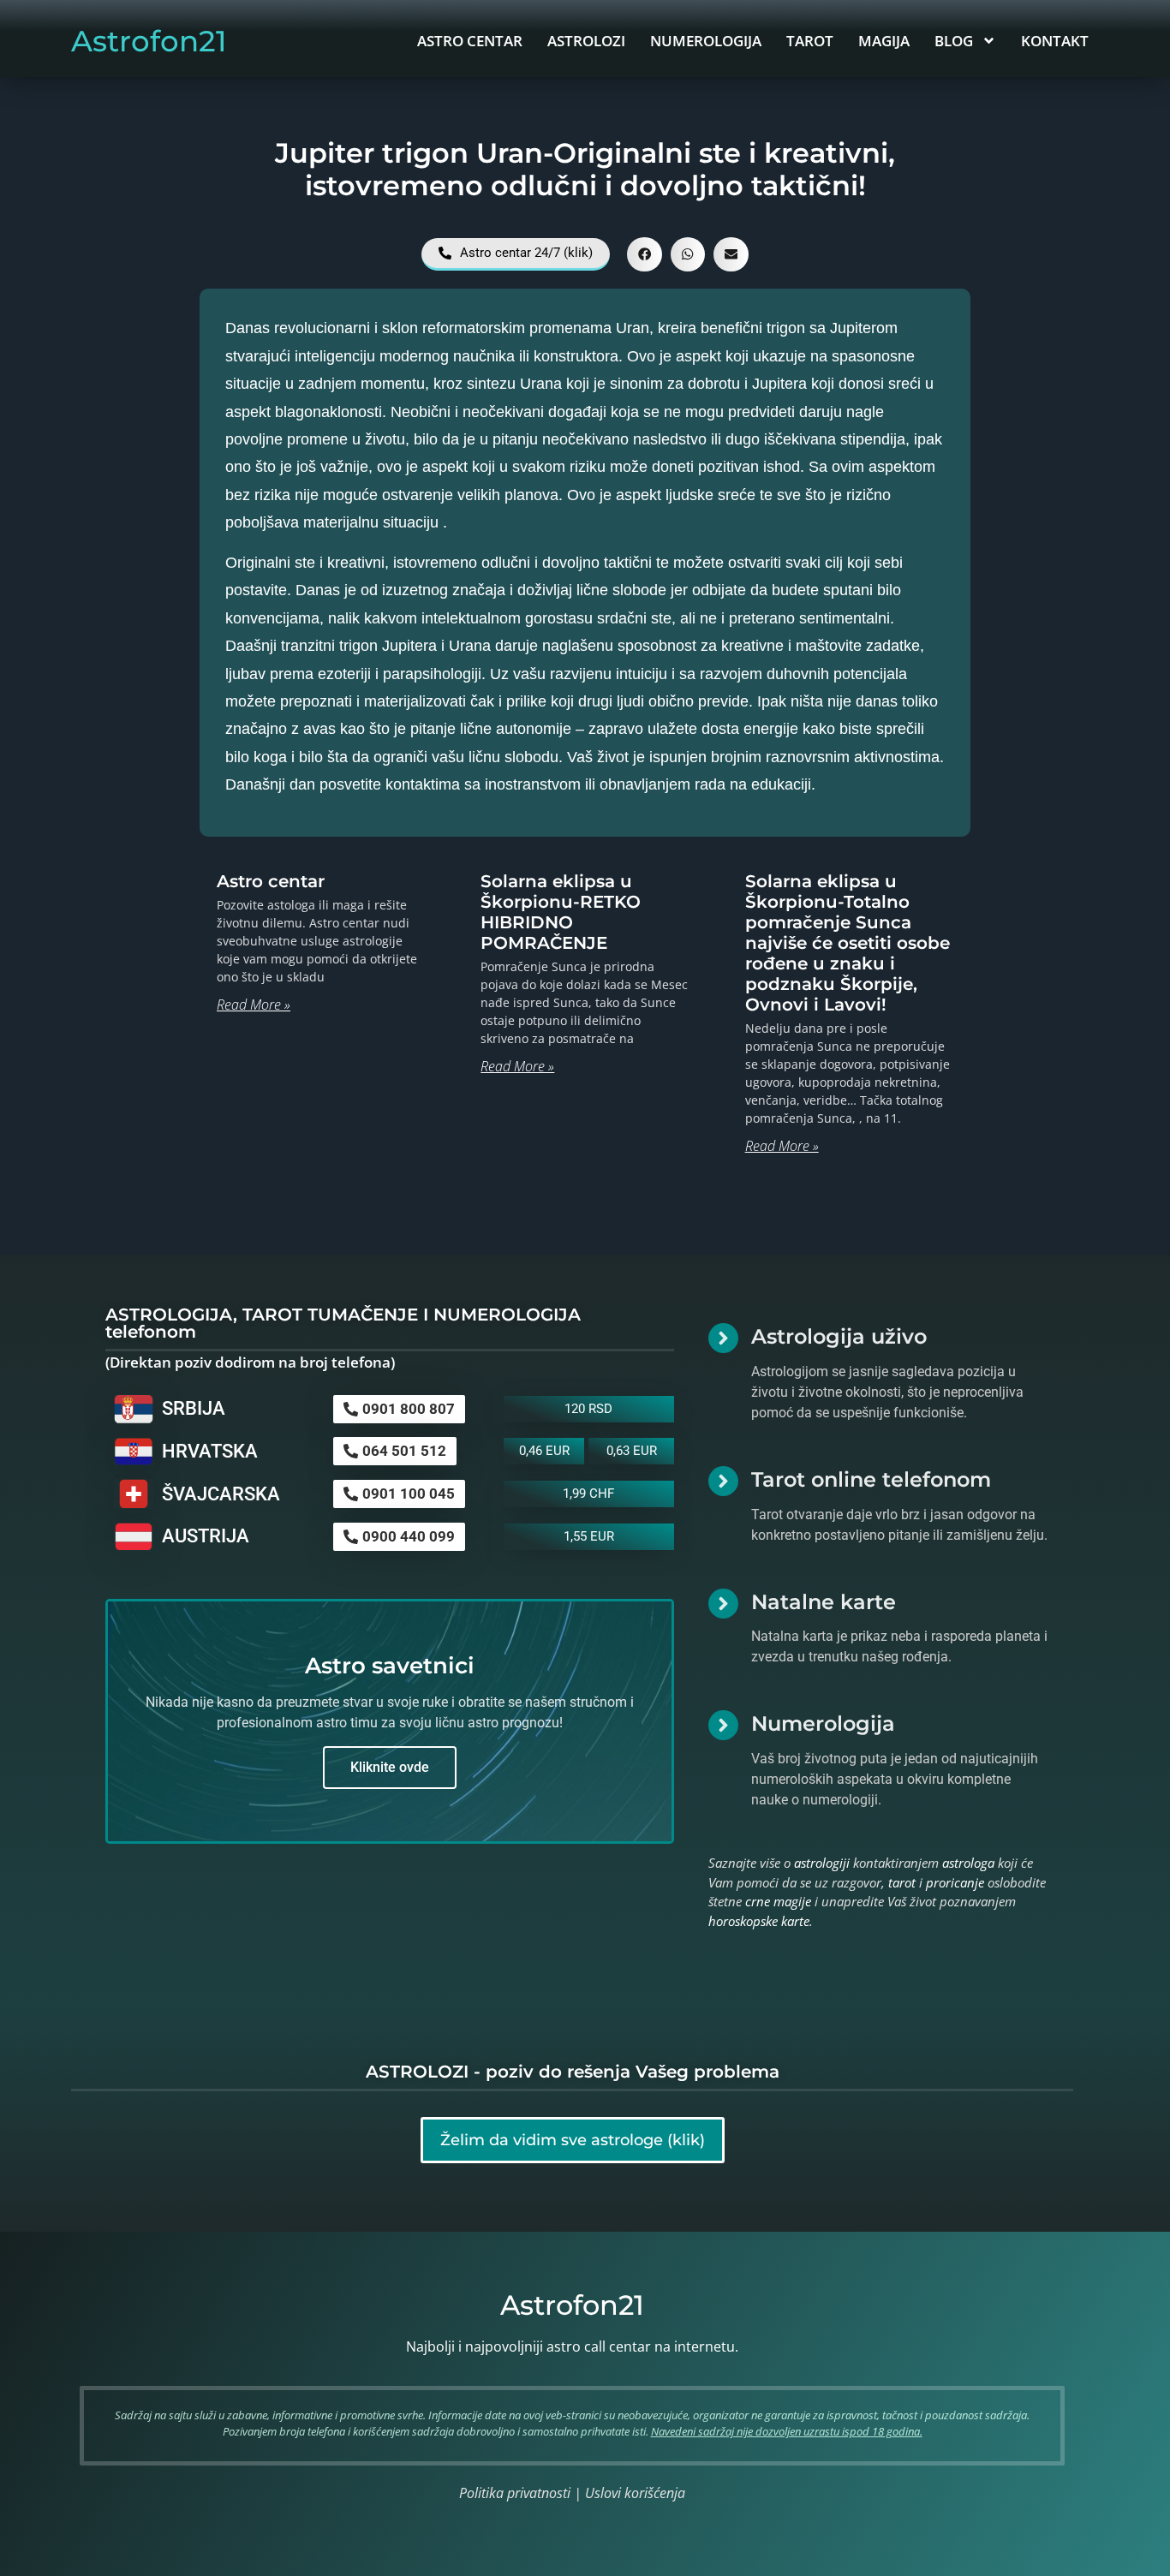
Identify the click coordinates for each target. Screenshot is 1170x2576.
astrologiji (822, 1863)
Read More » (254, 1005)
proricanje (955, 1882)
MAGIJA (884, 41)
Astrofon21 (149, 41)
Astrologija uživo (839, 1336)
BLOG (954, 41)
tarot (902, 1882)
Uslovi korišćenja (635, 2493)
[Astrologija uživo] (723, 1338)
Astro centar (271, 881)
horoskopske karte (759, 1921)
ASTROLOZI (586, 41)
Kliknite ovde (390, 1767)
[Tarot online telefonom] (723, 1481)
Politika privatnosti (515, 2493)
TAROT (810, 41)
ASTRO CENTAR (470, 41)
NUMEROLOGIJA (706, 41)
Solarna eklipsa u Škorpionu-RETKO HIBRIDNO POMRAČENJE (561, 912)
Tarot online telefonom (871, 1479)
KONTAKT (1055, 41)
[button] (645, 255)
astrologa (968, 1863)
